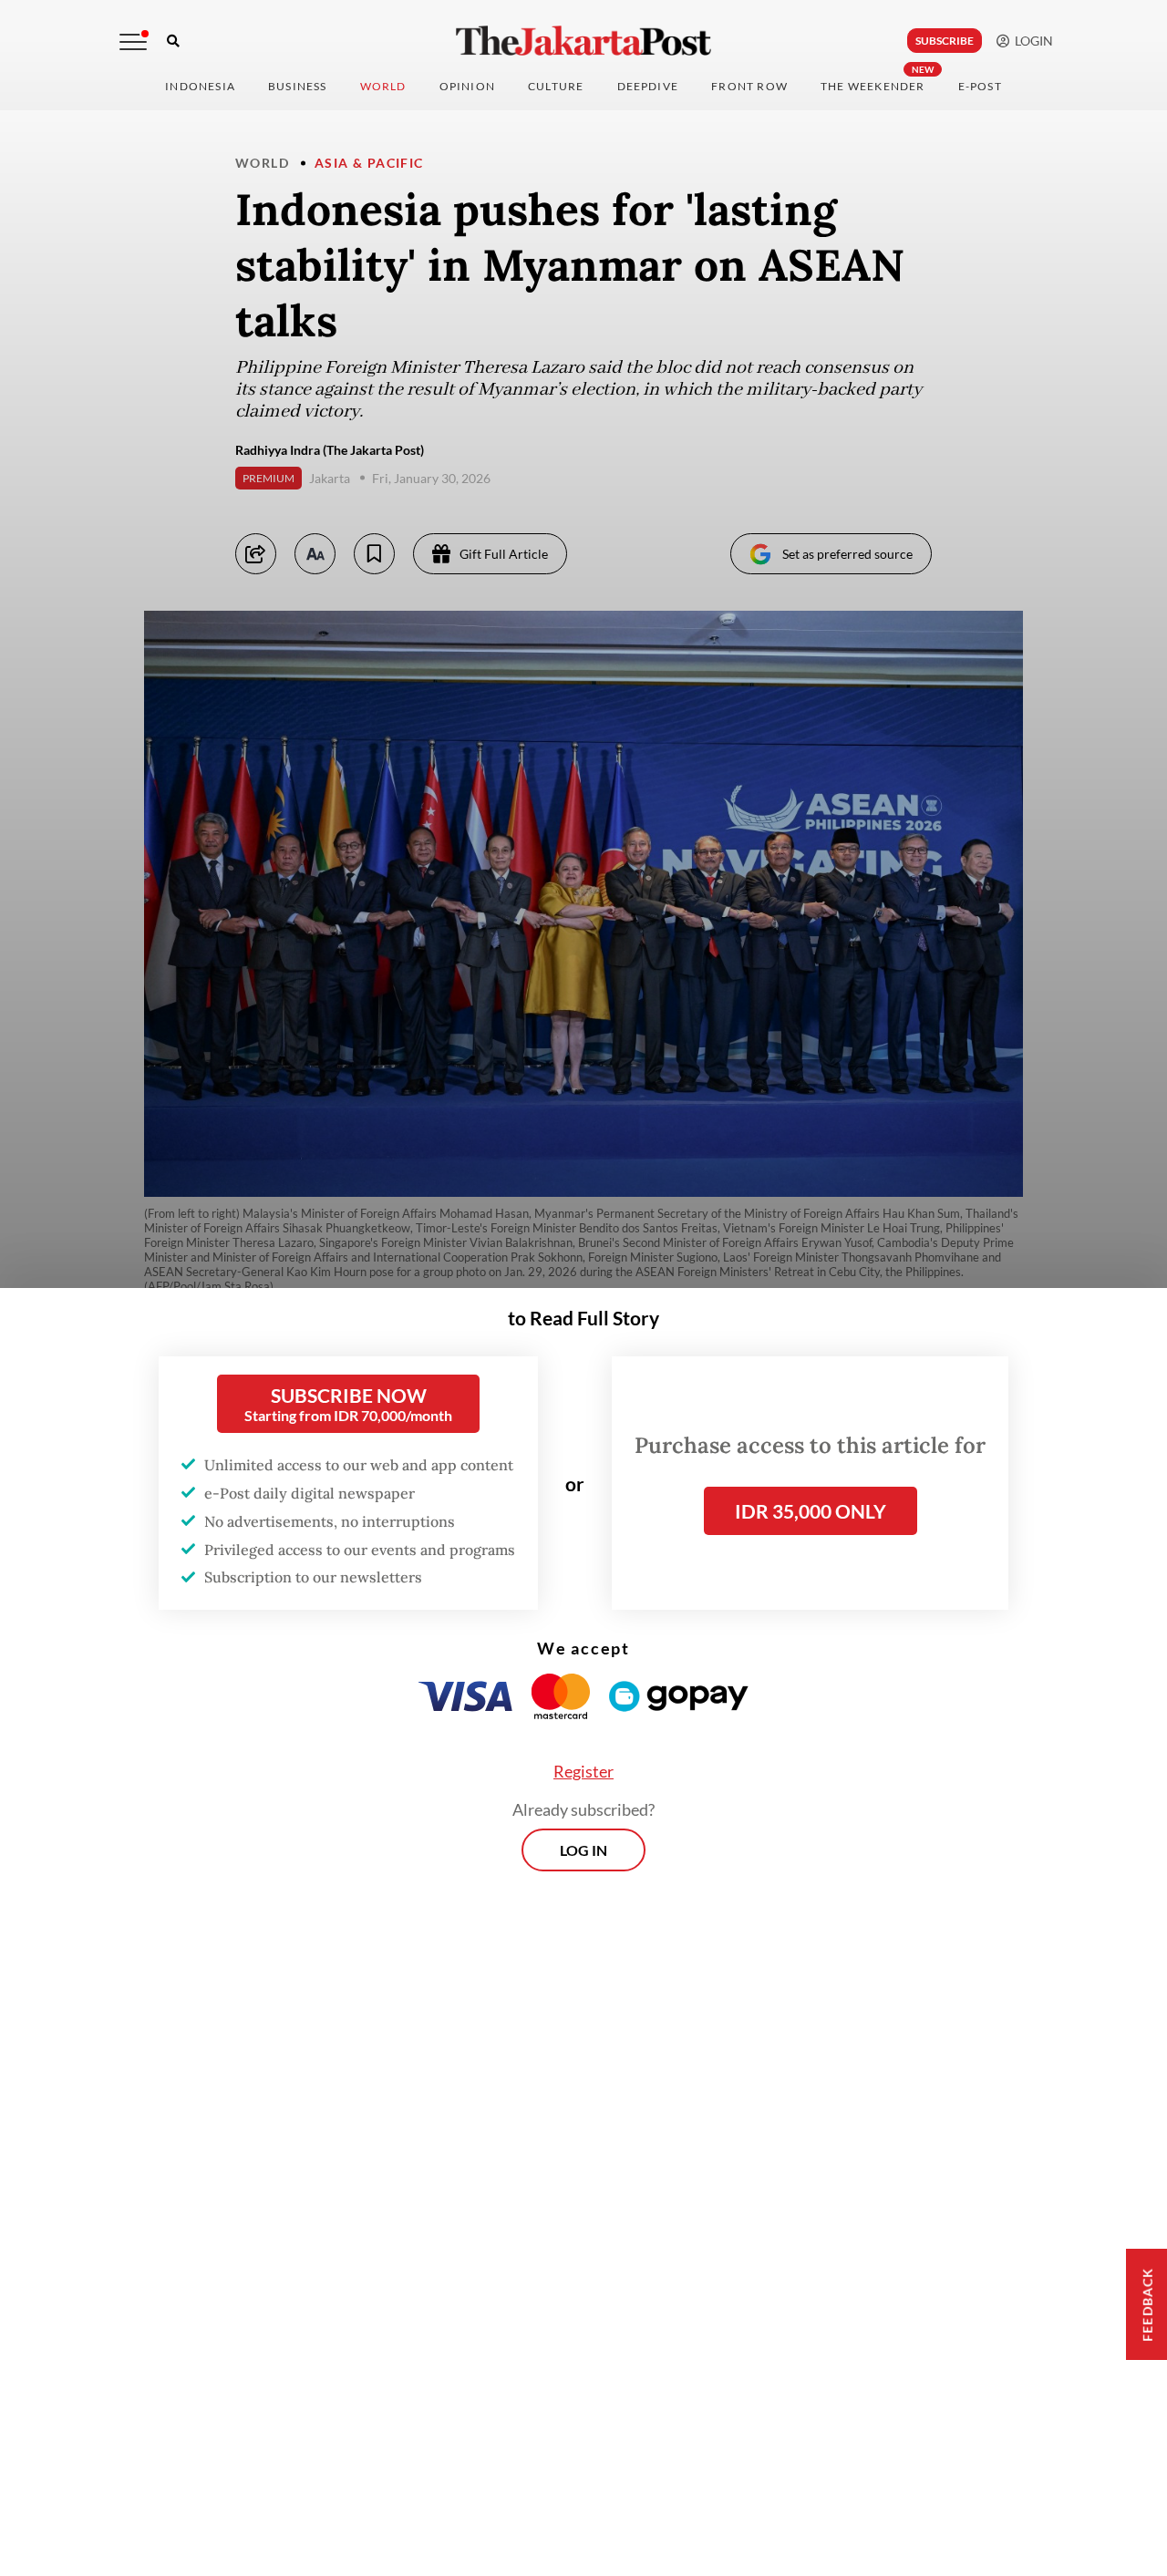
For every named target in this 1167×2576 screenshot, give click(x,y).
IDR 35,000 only (811, 1511)
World (383, 86)
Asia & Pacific (369, 163)
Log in (583, 1850)
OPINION (467, 86)
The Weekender (873, 86)
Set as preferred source (847, 554)
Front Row (749, 86)
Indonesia (200, 86)
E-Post (980, 86)
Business (298, 86)
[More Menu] (133, 42)
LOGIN (1031, 41)
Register (583, 1771)
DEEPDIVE (648, 86)
